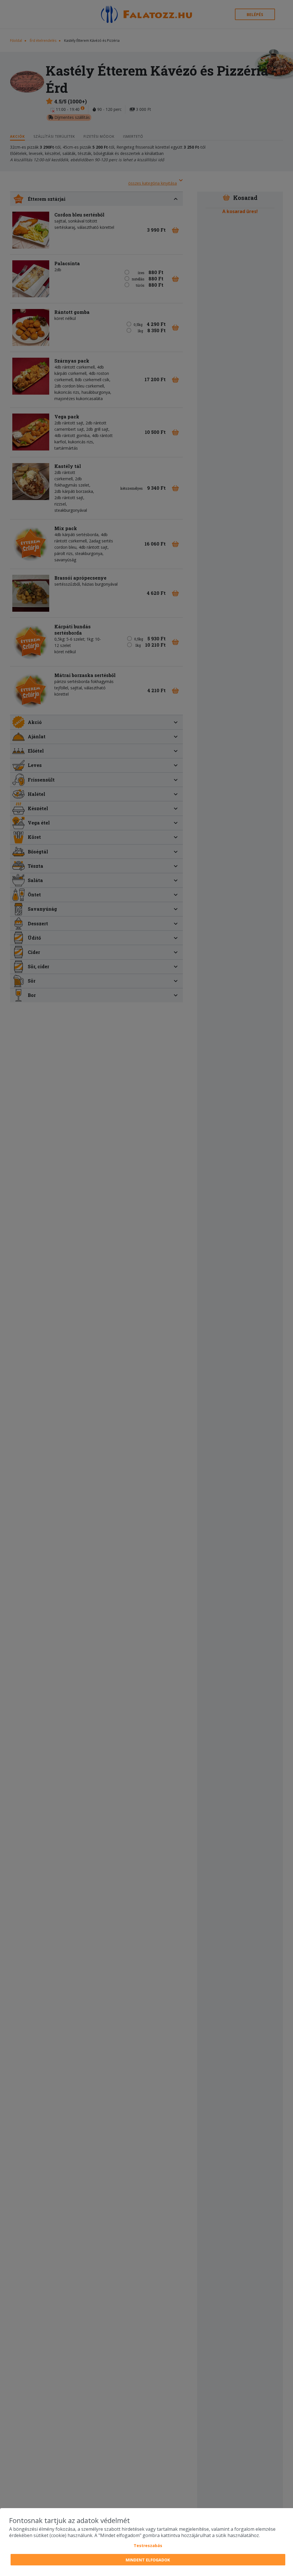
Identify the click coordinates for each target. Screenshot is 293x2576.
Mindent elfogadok (148, 2560)
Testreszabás (148, 2546)
